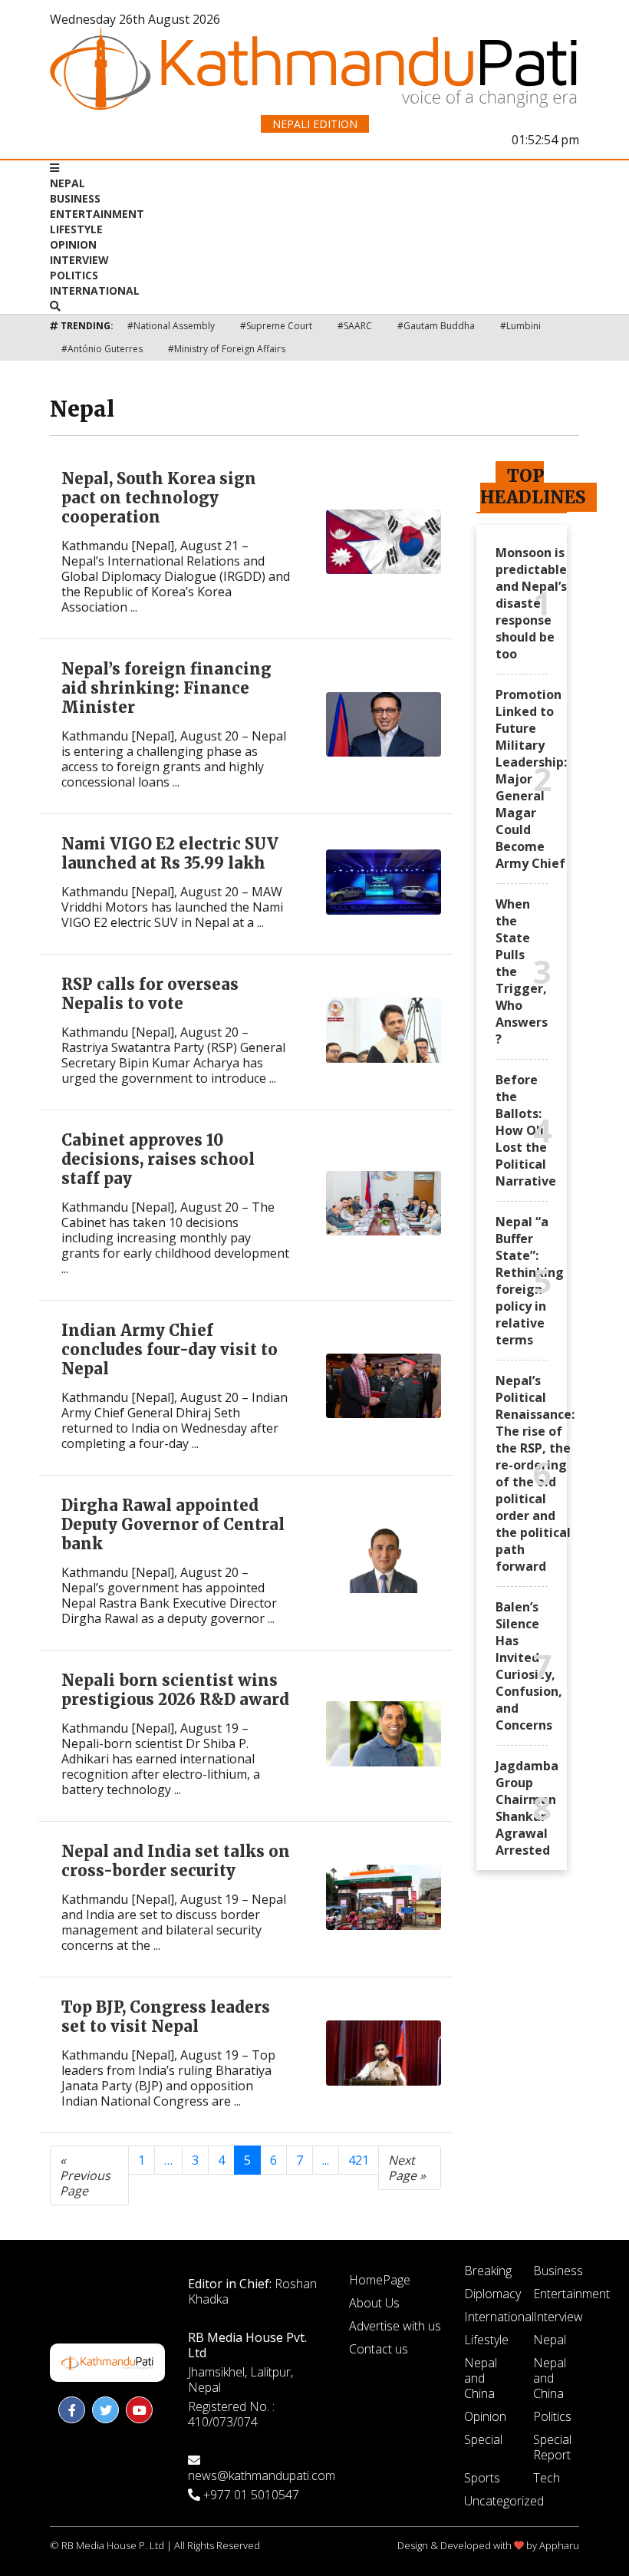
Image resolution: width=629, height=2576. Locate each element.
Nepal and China (481, 2378)
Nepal (68, 183)
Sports (482, 2478)
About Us (374, 2303)
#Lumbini (520, 326)
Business (75, 198)
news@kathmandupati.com (262, 2475)
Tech (547, 2478)
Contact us (379, 2349)
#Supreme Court (276, 326)
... (326, 2160)
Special (483, 2439)
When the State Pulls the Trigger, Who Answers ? (522, 971)
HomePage (380, 2280)
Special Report (552, 2447)
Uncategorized (504, 2501)
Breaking (488, 2271)
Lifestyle (76, 229)
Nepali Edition (315, 124)
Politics (74, 275)
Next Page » (407, 2168)
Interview (79, 260)
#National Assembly (171, 326)
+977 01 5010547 (251, 2495)
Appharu (559, 2545)
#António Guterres (102, 349)
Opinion (73, 244)
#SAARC (355, 326)
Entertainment (97, 214)
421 (359, 2160)
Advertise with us (395, 2326)
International (95, 290)
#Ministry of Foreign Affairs (227, 349)
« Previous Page (85, 2175)
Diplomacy (492, 2294)
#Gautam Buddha (436, 326)
